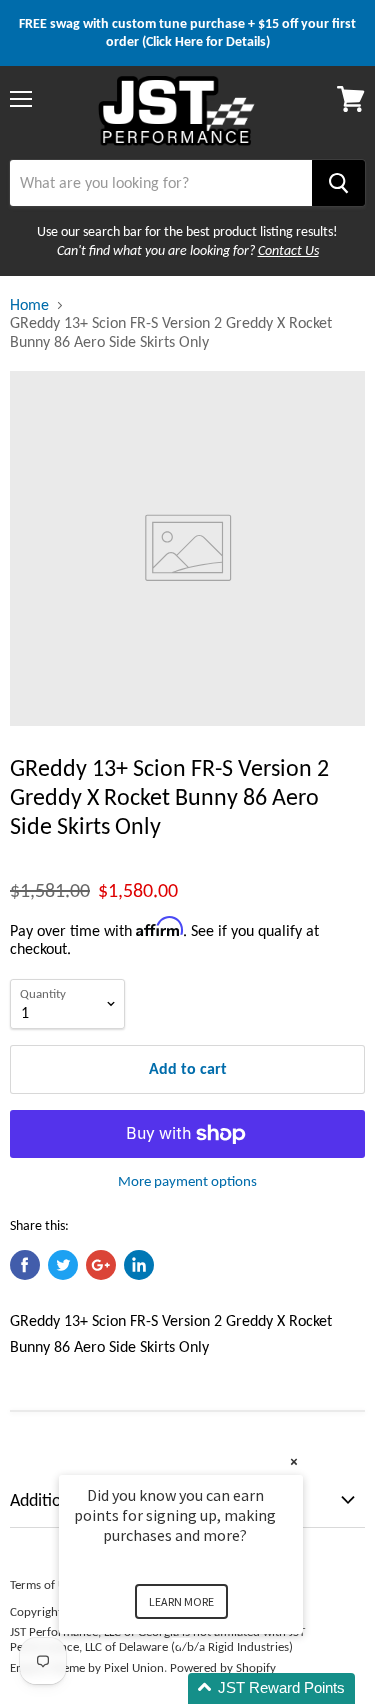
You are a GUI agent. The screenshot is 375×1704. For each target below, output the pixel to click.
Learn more (181, 1601)
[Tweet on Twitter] (63, 1265)
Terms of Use (43, 1584)
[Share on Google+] (101, 1265)
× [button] (294, 1461)
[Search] (338, 183)
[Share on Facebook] (25, 1265)
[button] (205, 1688)
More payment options (187, 1181)
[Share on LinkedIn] (139, 1265)
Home (29, 305)
